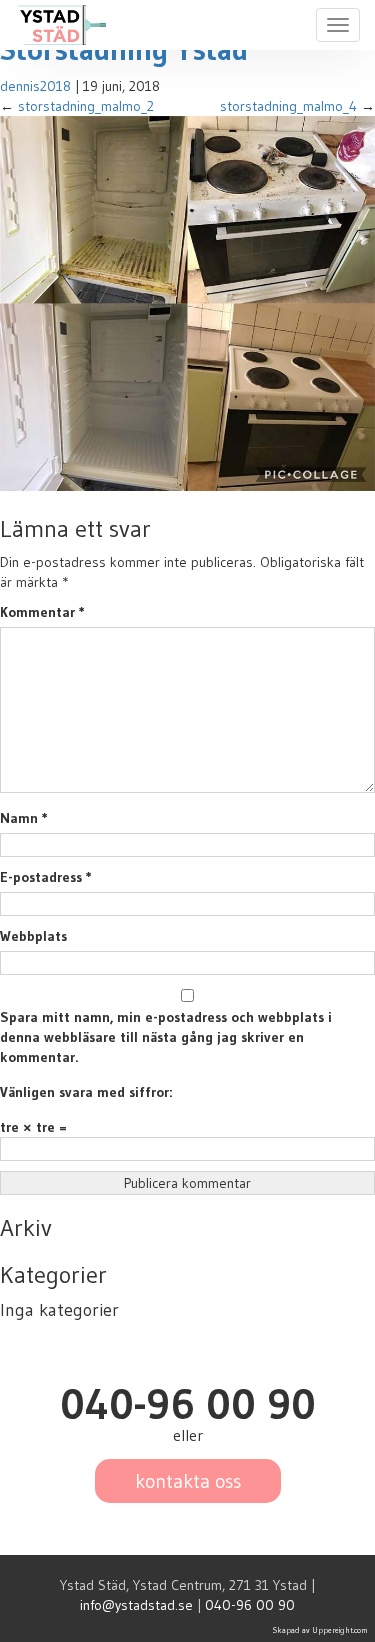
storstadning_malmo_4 (288, 106)
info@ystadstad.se (136, 1605)
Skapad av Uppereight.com (320, 1630)
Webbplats (33, 936)
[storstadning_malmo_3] (187, 302)
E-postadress (46, 877)
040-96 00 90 (250, 1605)
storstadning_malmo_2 (86, 106)
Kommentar (42, 612)
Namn (24, 818)
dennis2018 (35, 86)
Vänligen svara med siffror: (86, 1092)
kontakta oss (188, 1481)
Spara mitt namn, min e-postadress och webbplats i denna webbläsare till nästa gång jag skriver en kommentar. (166, 1037)
